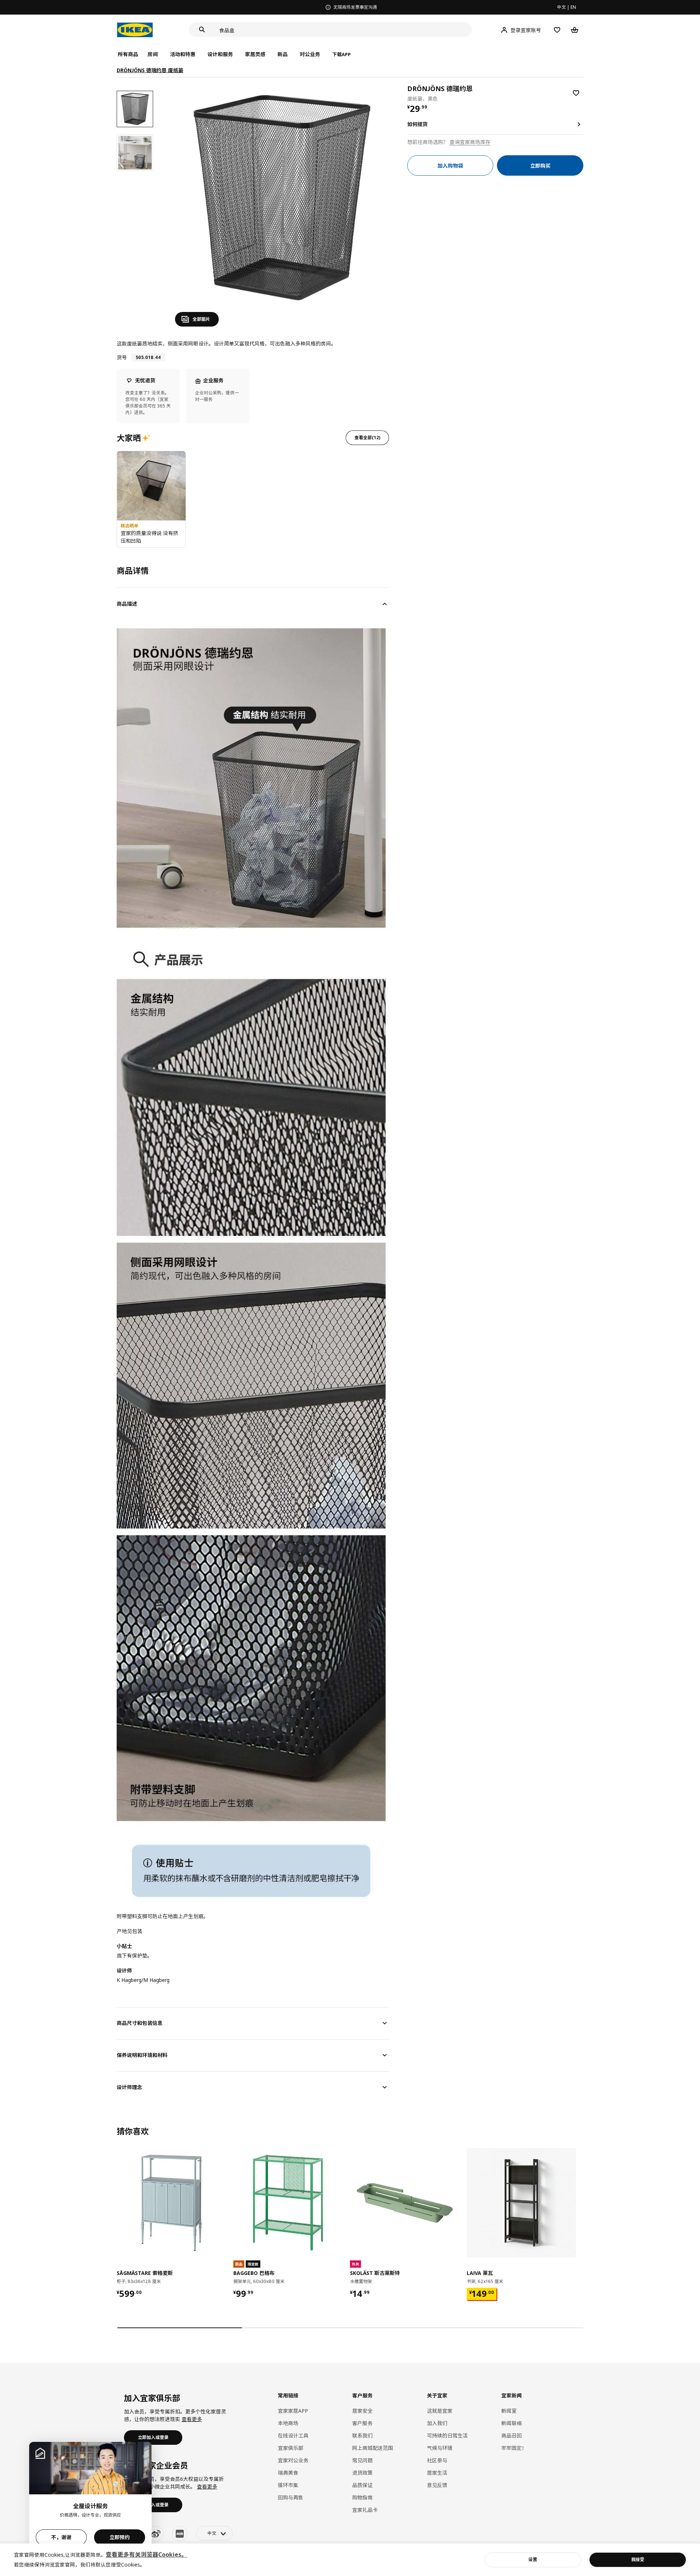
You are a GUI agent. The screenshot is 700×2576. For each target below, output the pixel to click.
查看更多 (192, 2419)
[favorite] (576, 93)
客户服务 (362, 2423)
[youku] (180, 2534)
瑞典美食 (288, 2473)
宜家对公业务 (293, 2460)
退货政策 (362, 2473)
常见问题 (362, 2460)
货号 (122, 357)
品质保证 (362, 2485)
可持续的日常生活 (447, 2436)
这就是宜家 (440, 2411)
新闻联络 (512, 2423)
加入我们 (437, 2423)
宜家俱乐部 (291, 2448)
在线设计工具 (293, 2436)
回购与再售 (291, 2497)
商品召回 (512, 2436)
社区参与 (437, 2460)
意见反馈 (437, 2485)
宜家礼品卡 (365, 2510)
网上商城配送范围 (373, 2448)
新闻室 (509, 2411)
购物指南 (362, 2497)
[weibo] (156, 2534)
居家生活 (437, 2473)
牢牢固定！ (514, 2448)
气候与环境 (440, 2448)
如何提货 (417, 124)
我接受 (638, 2559)
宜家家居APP (293, 2411)
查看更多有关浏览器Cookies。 (146, 2554)
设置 (533, 2559)
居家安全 (362, 2411)
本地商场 (288, 2423)
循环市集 (288, 2485)
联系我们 (362, 2436)
